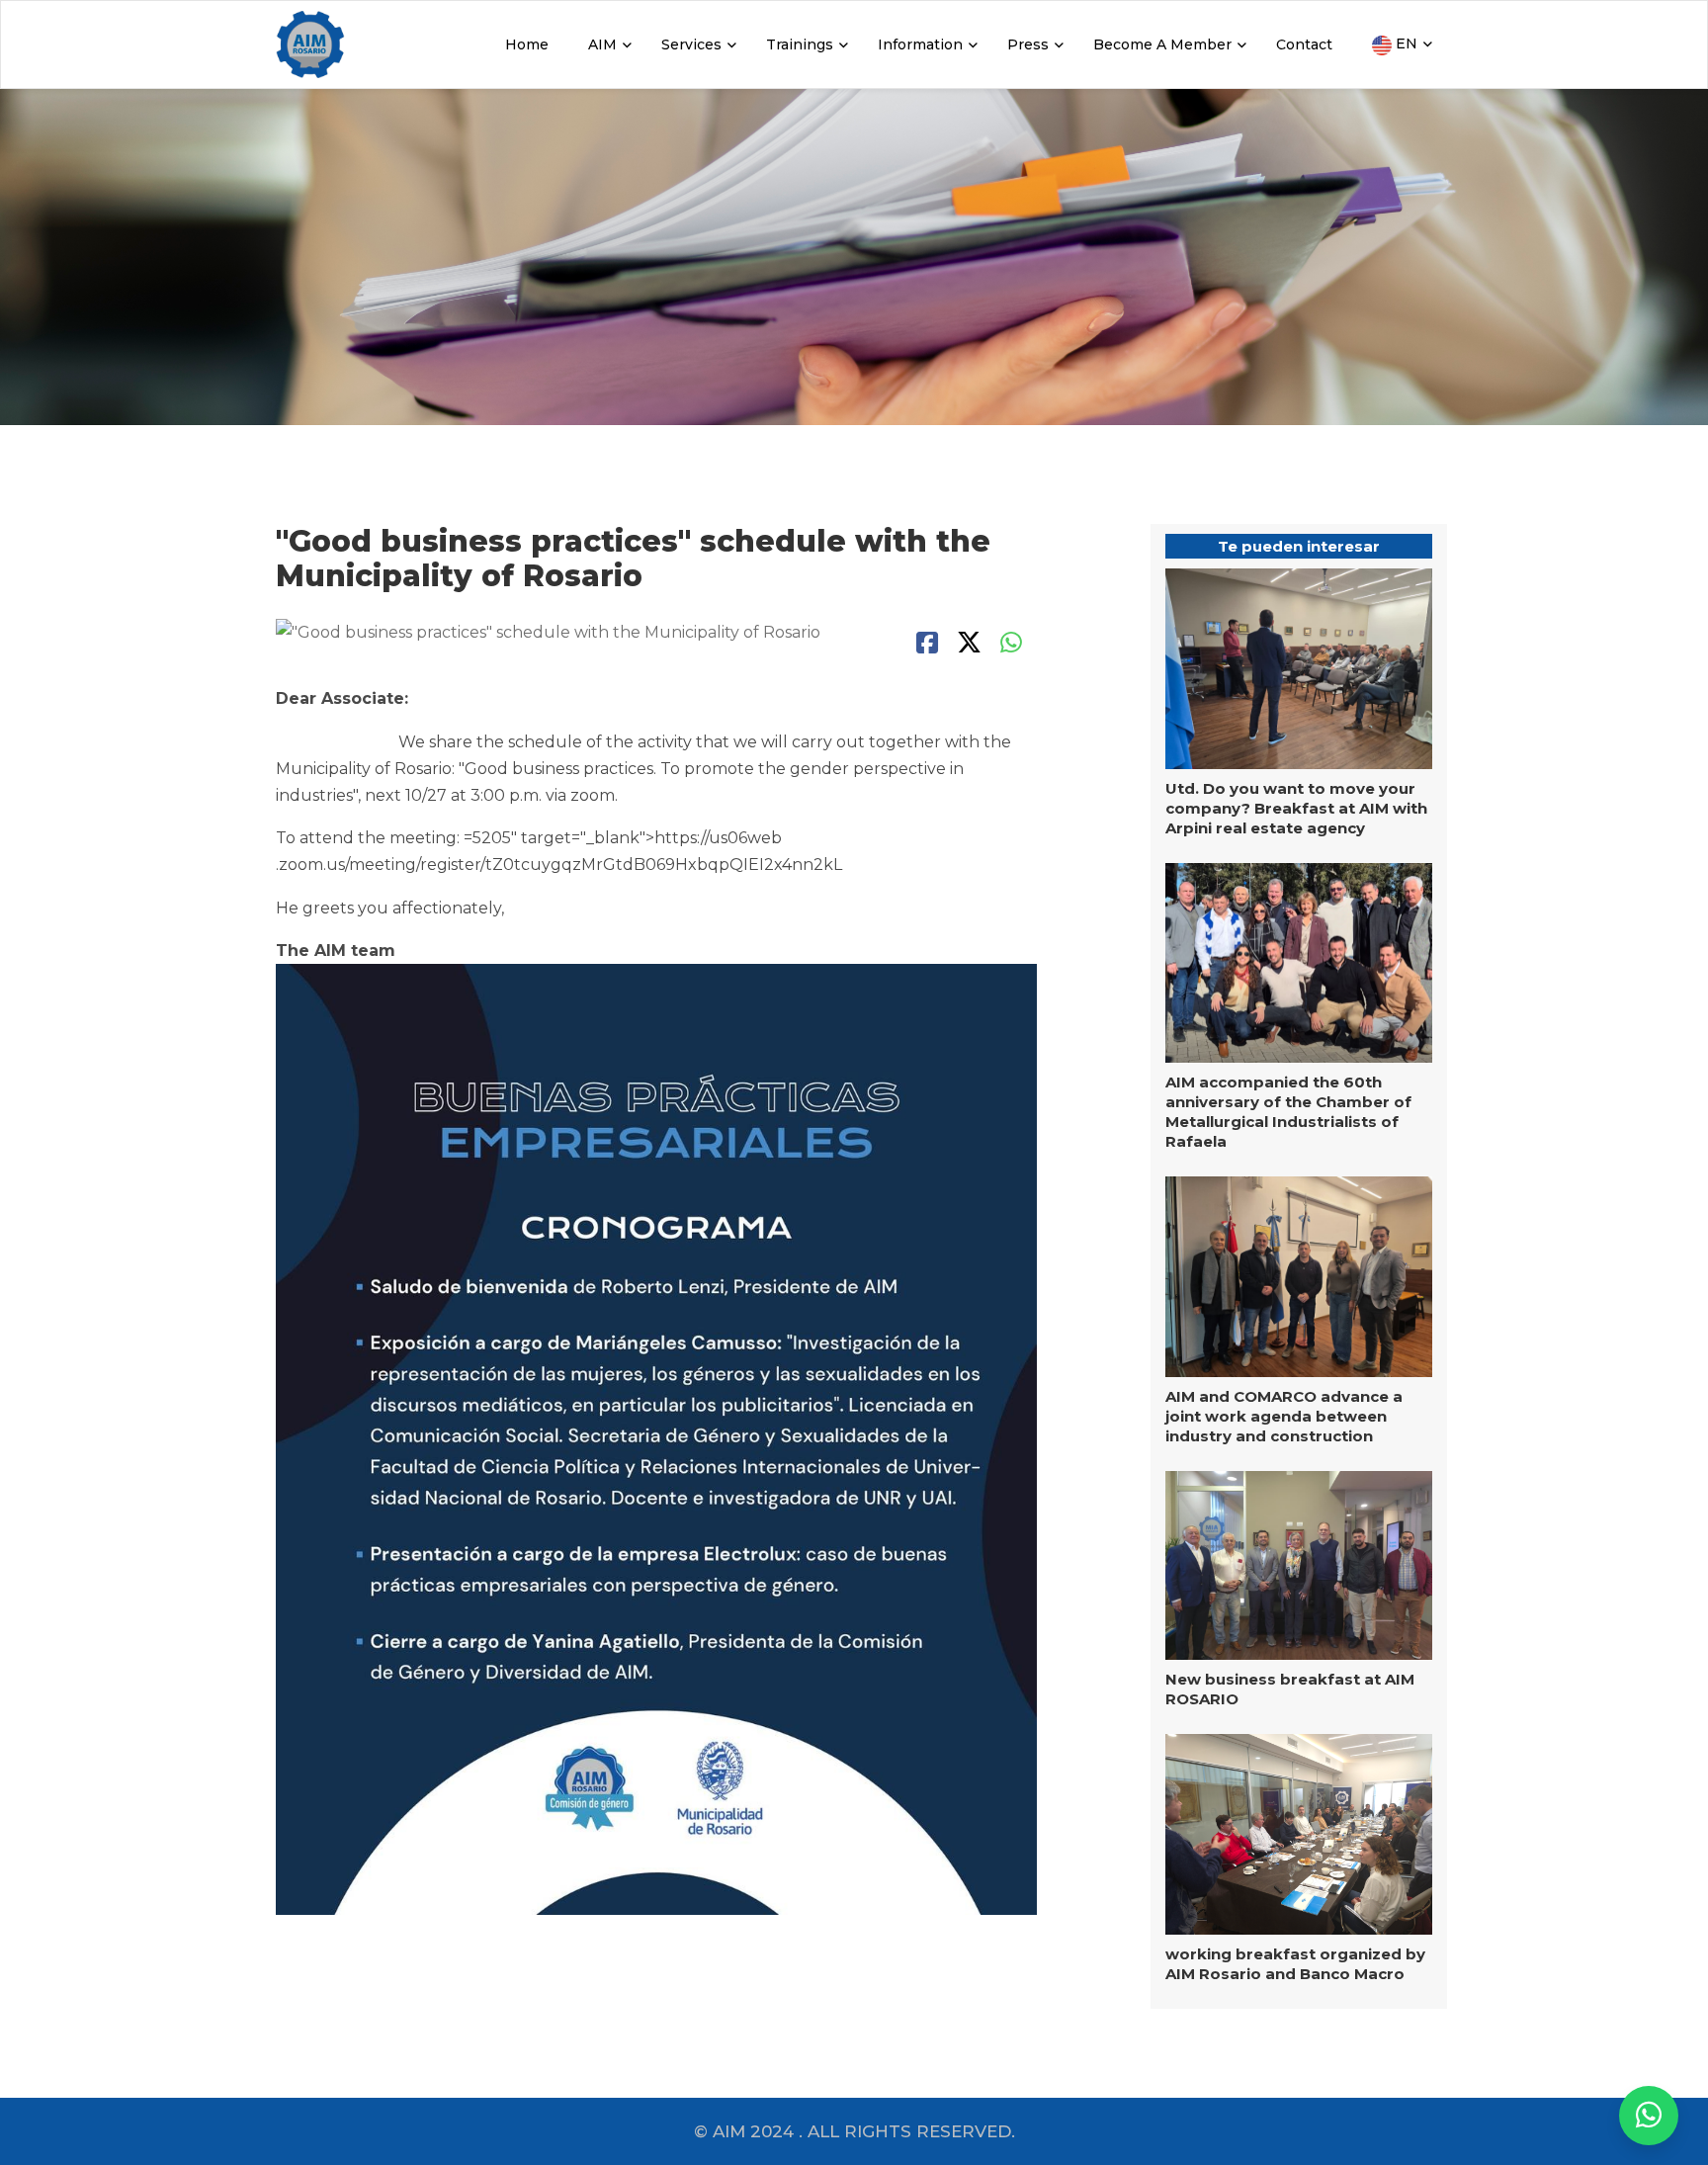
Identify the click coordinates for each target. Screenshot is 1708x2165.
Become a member (1162, 44)
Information (920, 44)
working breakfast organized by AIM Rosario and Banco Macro (1295, 1964)
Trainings (800, 44)
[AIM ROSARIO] (1649, 2116)
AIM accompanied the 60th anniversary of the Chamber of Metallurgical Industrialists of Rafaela (1288, 1112)
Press (1028, 44)
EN (1405, 43)
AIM (602, 44)
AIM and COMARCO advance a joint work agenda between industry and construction (1284, 1416)
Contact (1304, 44)
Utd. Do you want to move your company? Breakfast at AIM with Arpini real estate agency (1296, 808)
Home (527, 44)
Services (691, 44)
